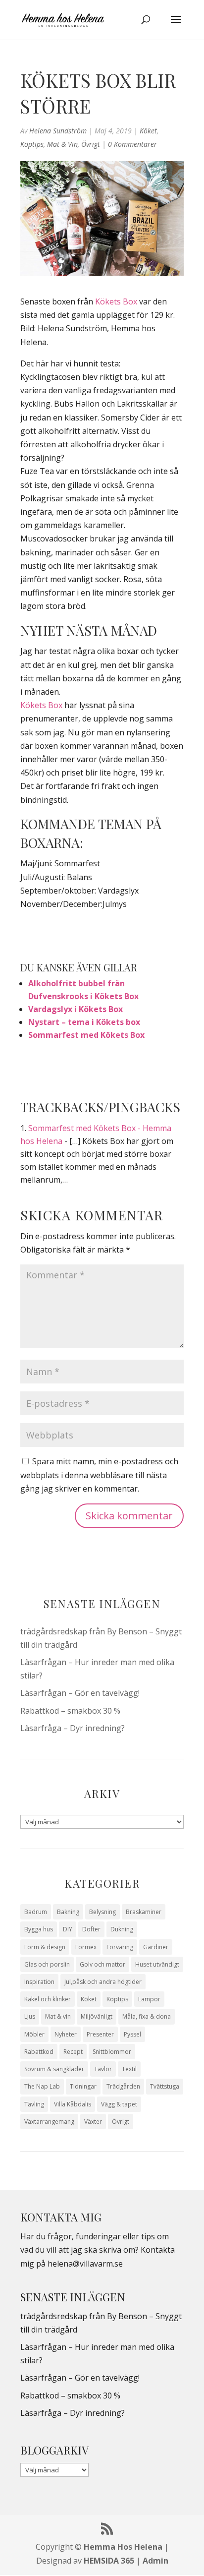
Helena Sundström (58, 131)
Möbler (34, 2034)
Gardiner (156, 1947)
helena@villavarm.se (85, 2264)
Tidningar (83, 2086)
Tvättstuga (165, 2086)
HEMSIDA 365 (109, 2561)
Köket (148, 131)
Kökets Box (116, 301)
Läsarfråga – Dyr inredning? (73, 1728)
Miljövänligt (97, 2016)
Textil (129, 2069)
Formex (86, 1947)
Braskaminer (144, 1912)
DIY (68, 1929)
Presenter (100, 2034)
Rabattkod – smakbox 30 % (70, 1711)
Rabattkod (39, 2052)
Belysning (102, 1912)
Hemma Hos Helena (123, 2547)
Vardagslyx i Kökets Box (76, 1009)
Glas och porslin (47, 1964)
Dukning (122, 1929)
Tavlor (103, 2069)
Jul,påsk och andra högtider (103, 1982)
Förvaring (120, 1947)
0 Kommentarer (132, 144)
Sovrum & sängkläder (54, 2069)
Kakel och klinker (48, 1999)
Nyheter (66, 2034)
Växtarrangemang (49, 2122)
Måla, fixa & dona (147, 2016)
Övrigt (91, 144)
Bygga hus (39, 1929)
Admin (155, 2561)
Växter (93, 2122)
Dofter (91, 1929)
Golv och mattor (102, 1964)
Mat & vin (62, 144)
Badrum (36, 1912)
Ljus (30, 2016)
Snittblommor (112, 2052)
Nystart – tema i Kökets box (84, 1022)
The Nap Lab (42, 2086)
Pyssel (132, 2034)
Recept (73, 2052)
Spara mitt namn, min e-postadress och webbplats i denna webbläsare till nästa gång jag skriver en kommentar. (99, 1475)
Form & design (45, 1947)
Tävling (34, 2104)
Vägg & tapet (119, 2104)
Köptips (32, 144)
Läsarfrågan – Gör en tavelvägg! (80, 1693)
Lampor (149, 1999)
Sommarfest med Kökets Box (86, 1035)
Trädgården (123, 2086)
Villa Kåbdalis (73, 2104)
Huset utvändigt (157, 1964)
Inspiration (39, 1982)
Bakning (68, 1912)
